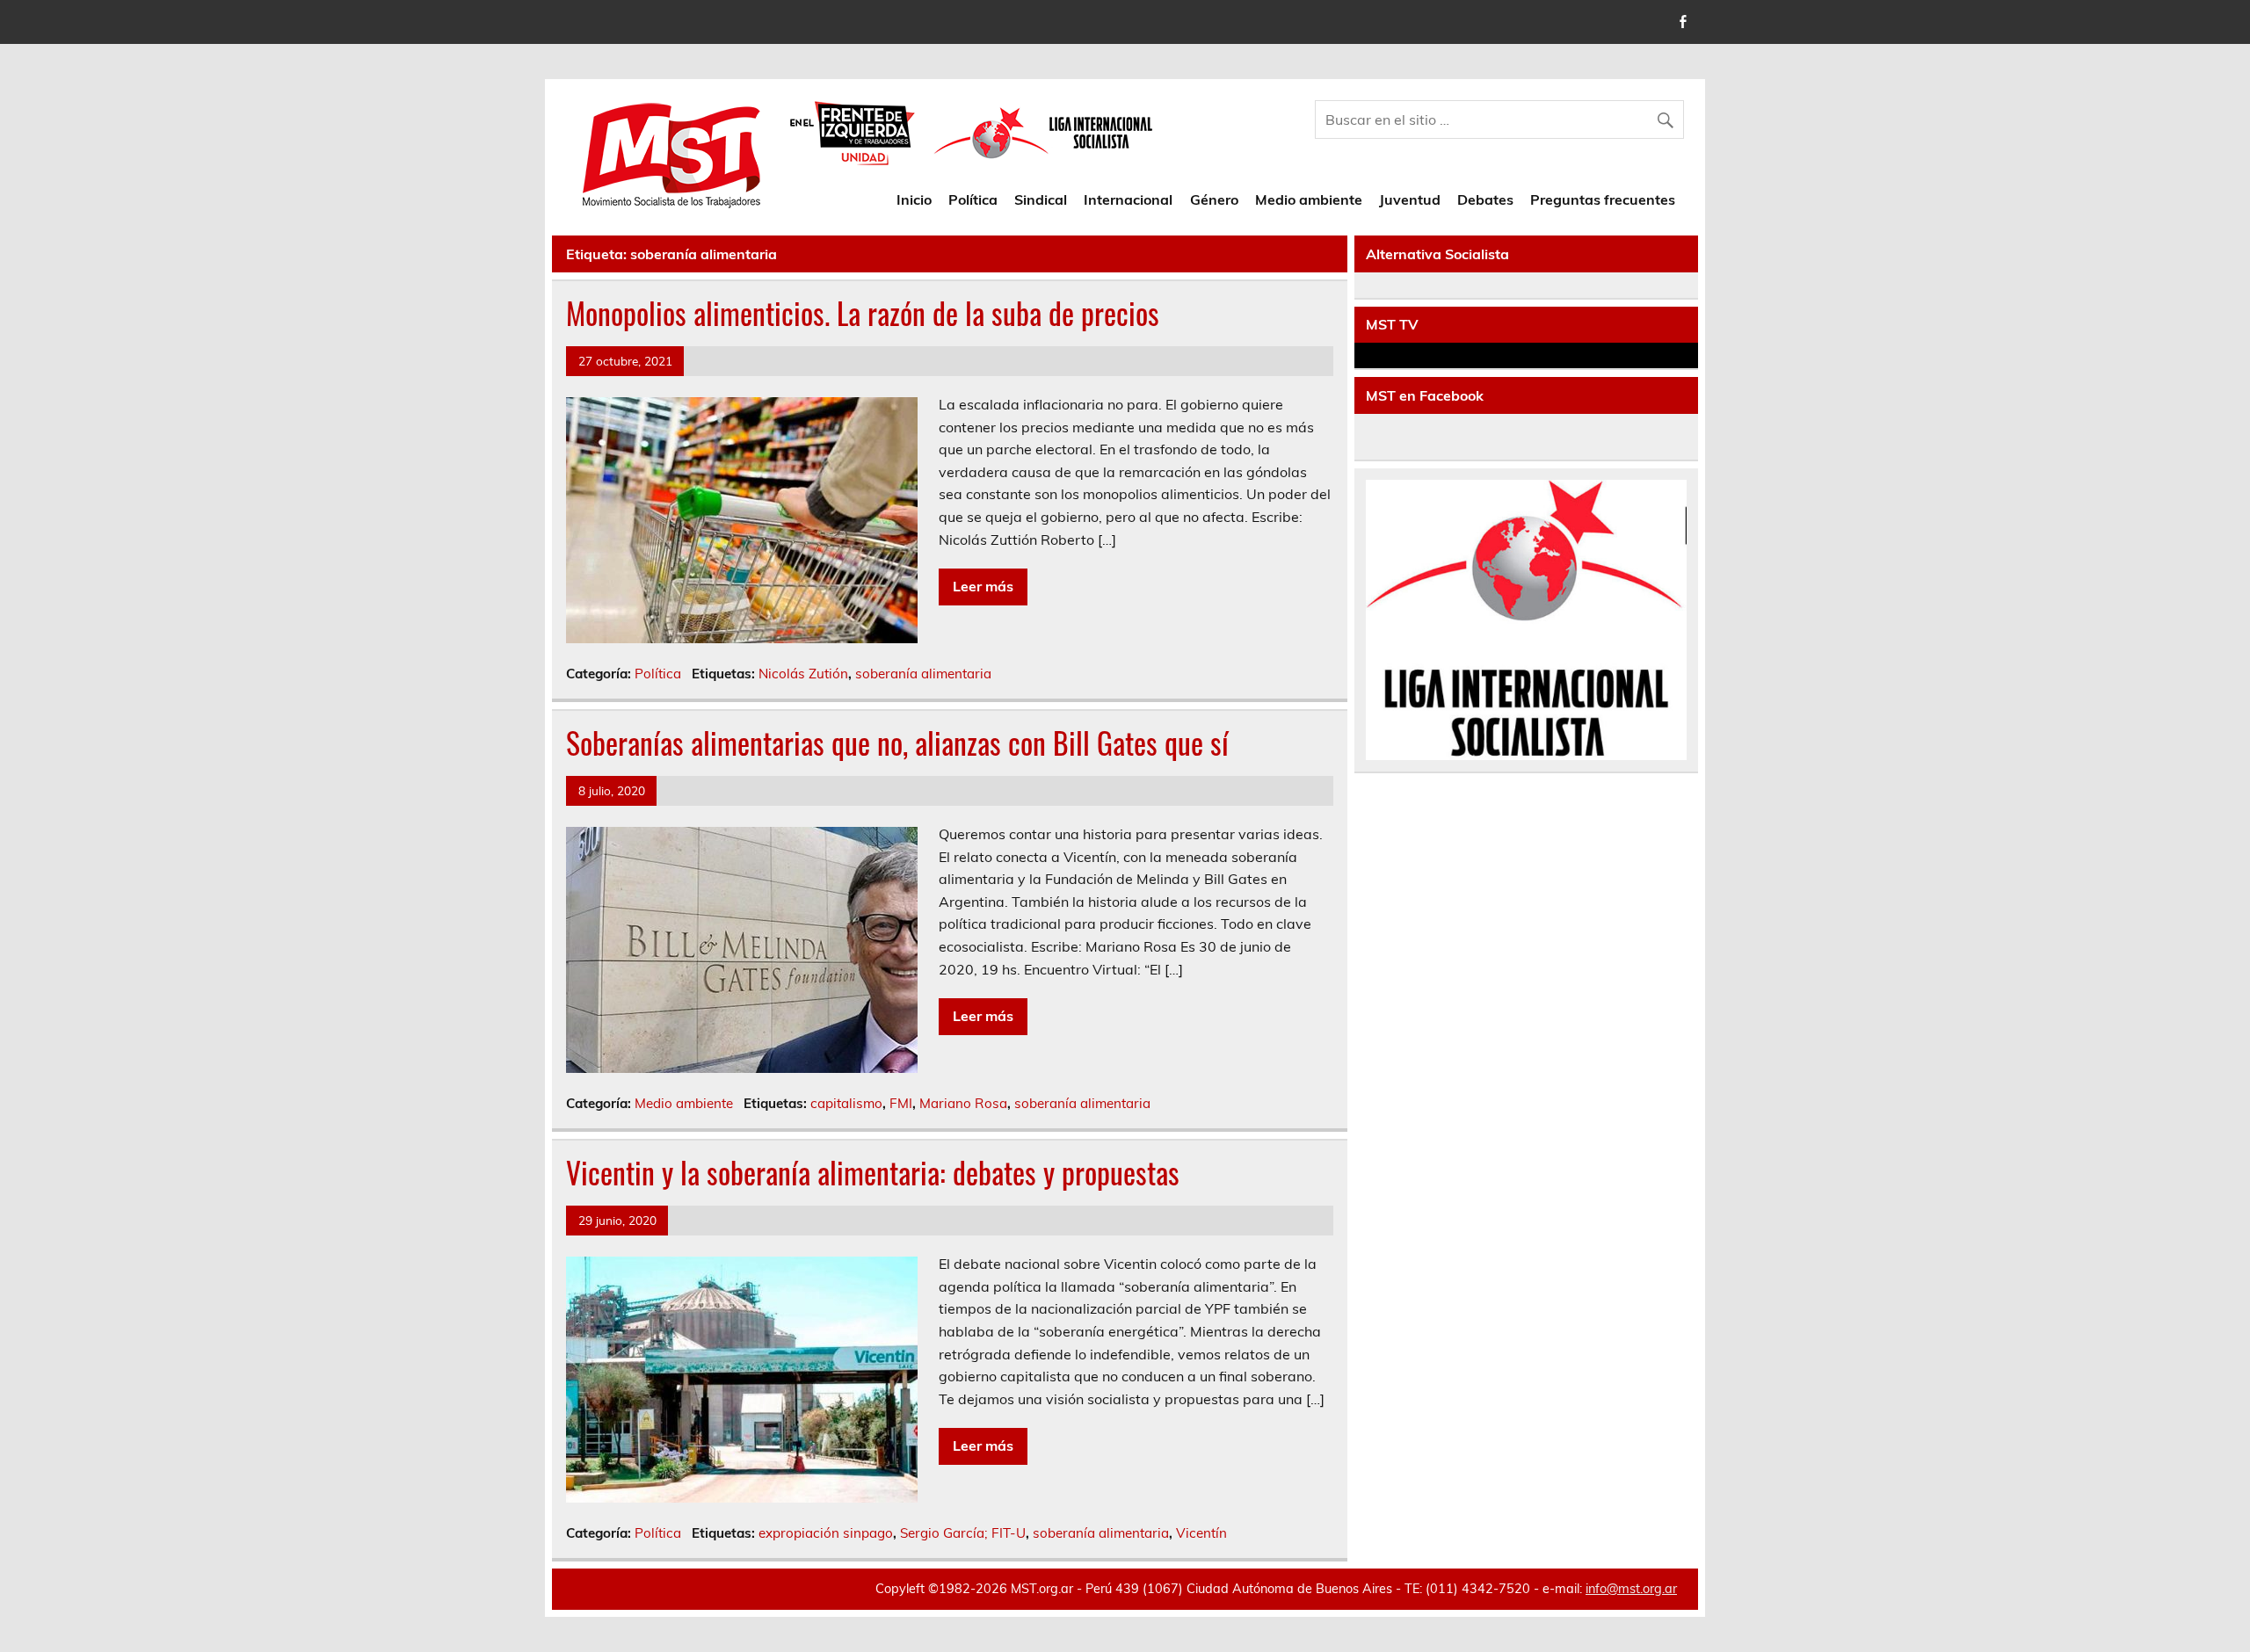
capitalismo (846, 1103)
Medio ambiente (1309, 199)
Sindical (1041, 199)
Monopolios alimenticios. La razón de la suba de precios (863, 313)
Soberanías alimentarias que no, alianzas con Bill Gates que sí (897, 743)
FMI (901, 1103)
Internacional (1128, 199)
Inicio (914, 199)
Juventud (1410, 199)
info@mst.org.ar (1631, 1589)
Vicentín (1201, 1533)
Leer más (983, 586)
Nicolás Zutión (803, 674)
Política (973, 199)
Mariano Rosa (963, 1103)
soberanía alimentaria (923, 674)
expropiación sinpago (826, 1533)
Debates (1485, 199)
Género (1214, 199)
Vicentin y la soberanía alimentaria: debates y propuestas (873, 1172)
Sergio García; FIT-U (963, 1533)
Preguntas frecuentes (1603, 199)
